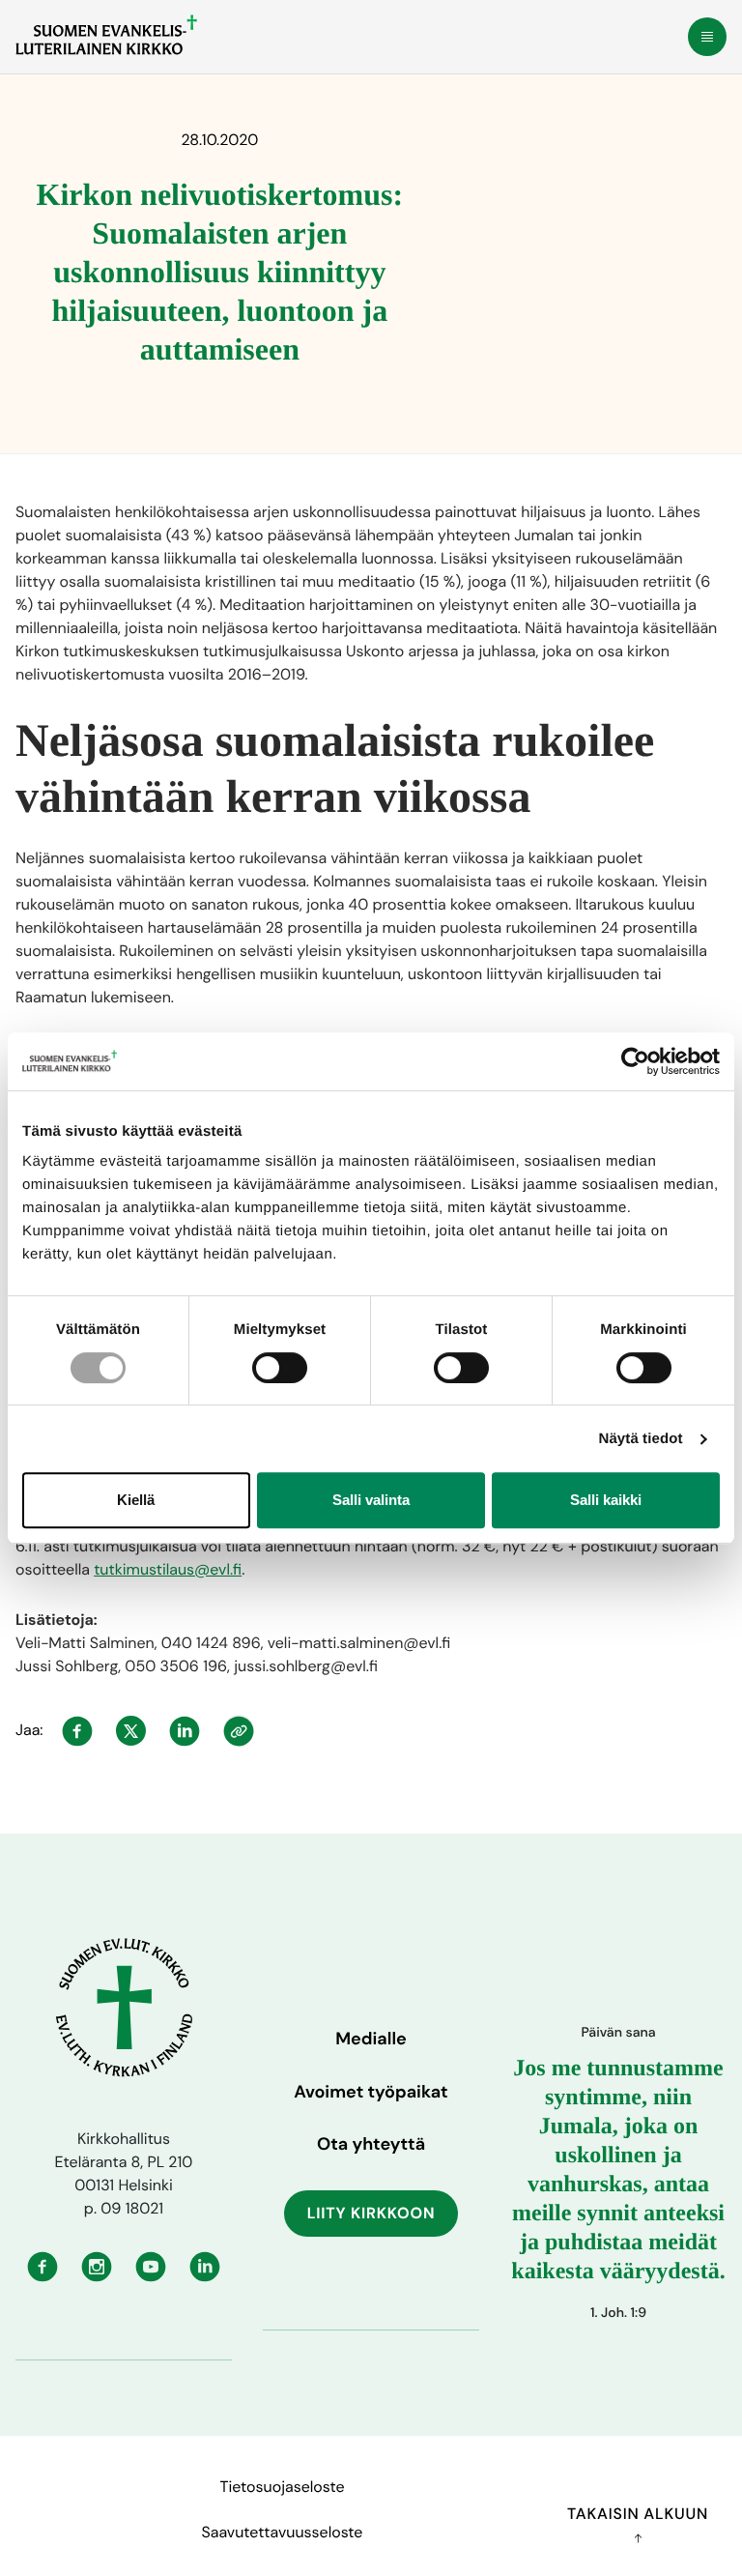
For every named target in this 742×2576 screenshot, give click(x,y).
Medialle (371, 2039)
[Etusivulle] (106, 35)
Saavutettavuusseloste (283, 2532)
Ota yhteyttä (371, 2144)
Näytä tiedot (641, 1439)
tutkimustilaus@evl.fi (168, 1569)
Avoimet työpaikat (371, 2092)
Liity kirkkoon (371, 2213)
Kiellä (136, 1500)
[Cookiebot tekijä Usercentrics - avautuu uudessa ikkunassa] (635, 1061)
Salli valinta (371, 1500)
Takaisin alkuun (638, 2514)
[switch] (280, 1368)
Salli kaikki (606, 1500)
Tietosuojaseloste (282, 2487)
